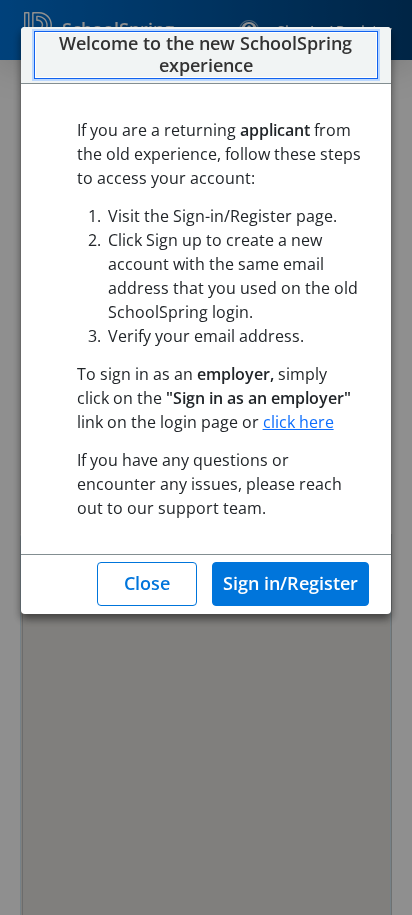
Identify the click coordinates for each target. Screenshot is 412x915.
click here (298, 422)
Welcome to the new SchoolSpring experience (205, 54)
